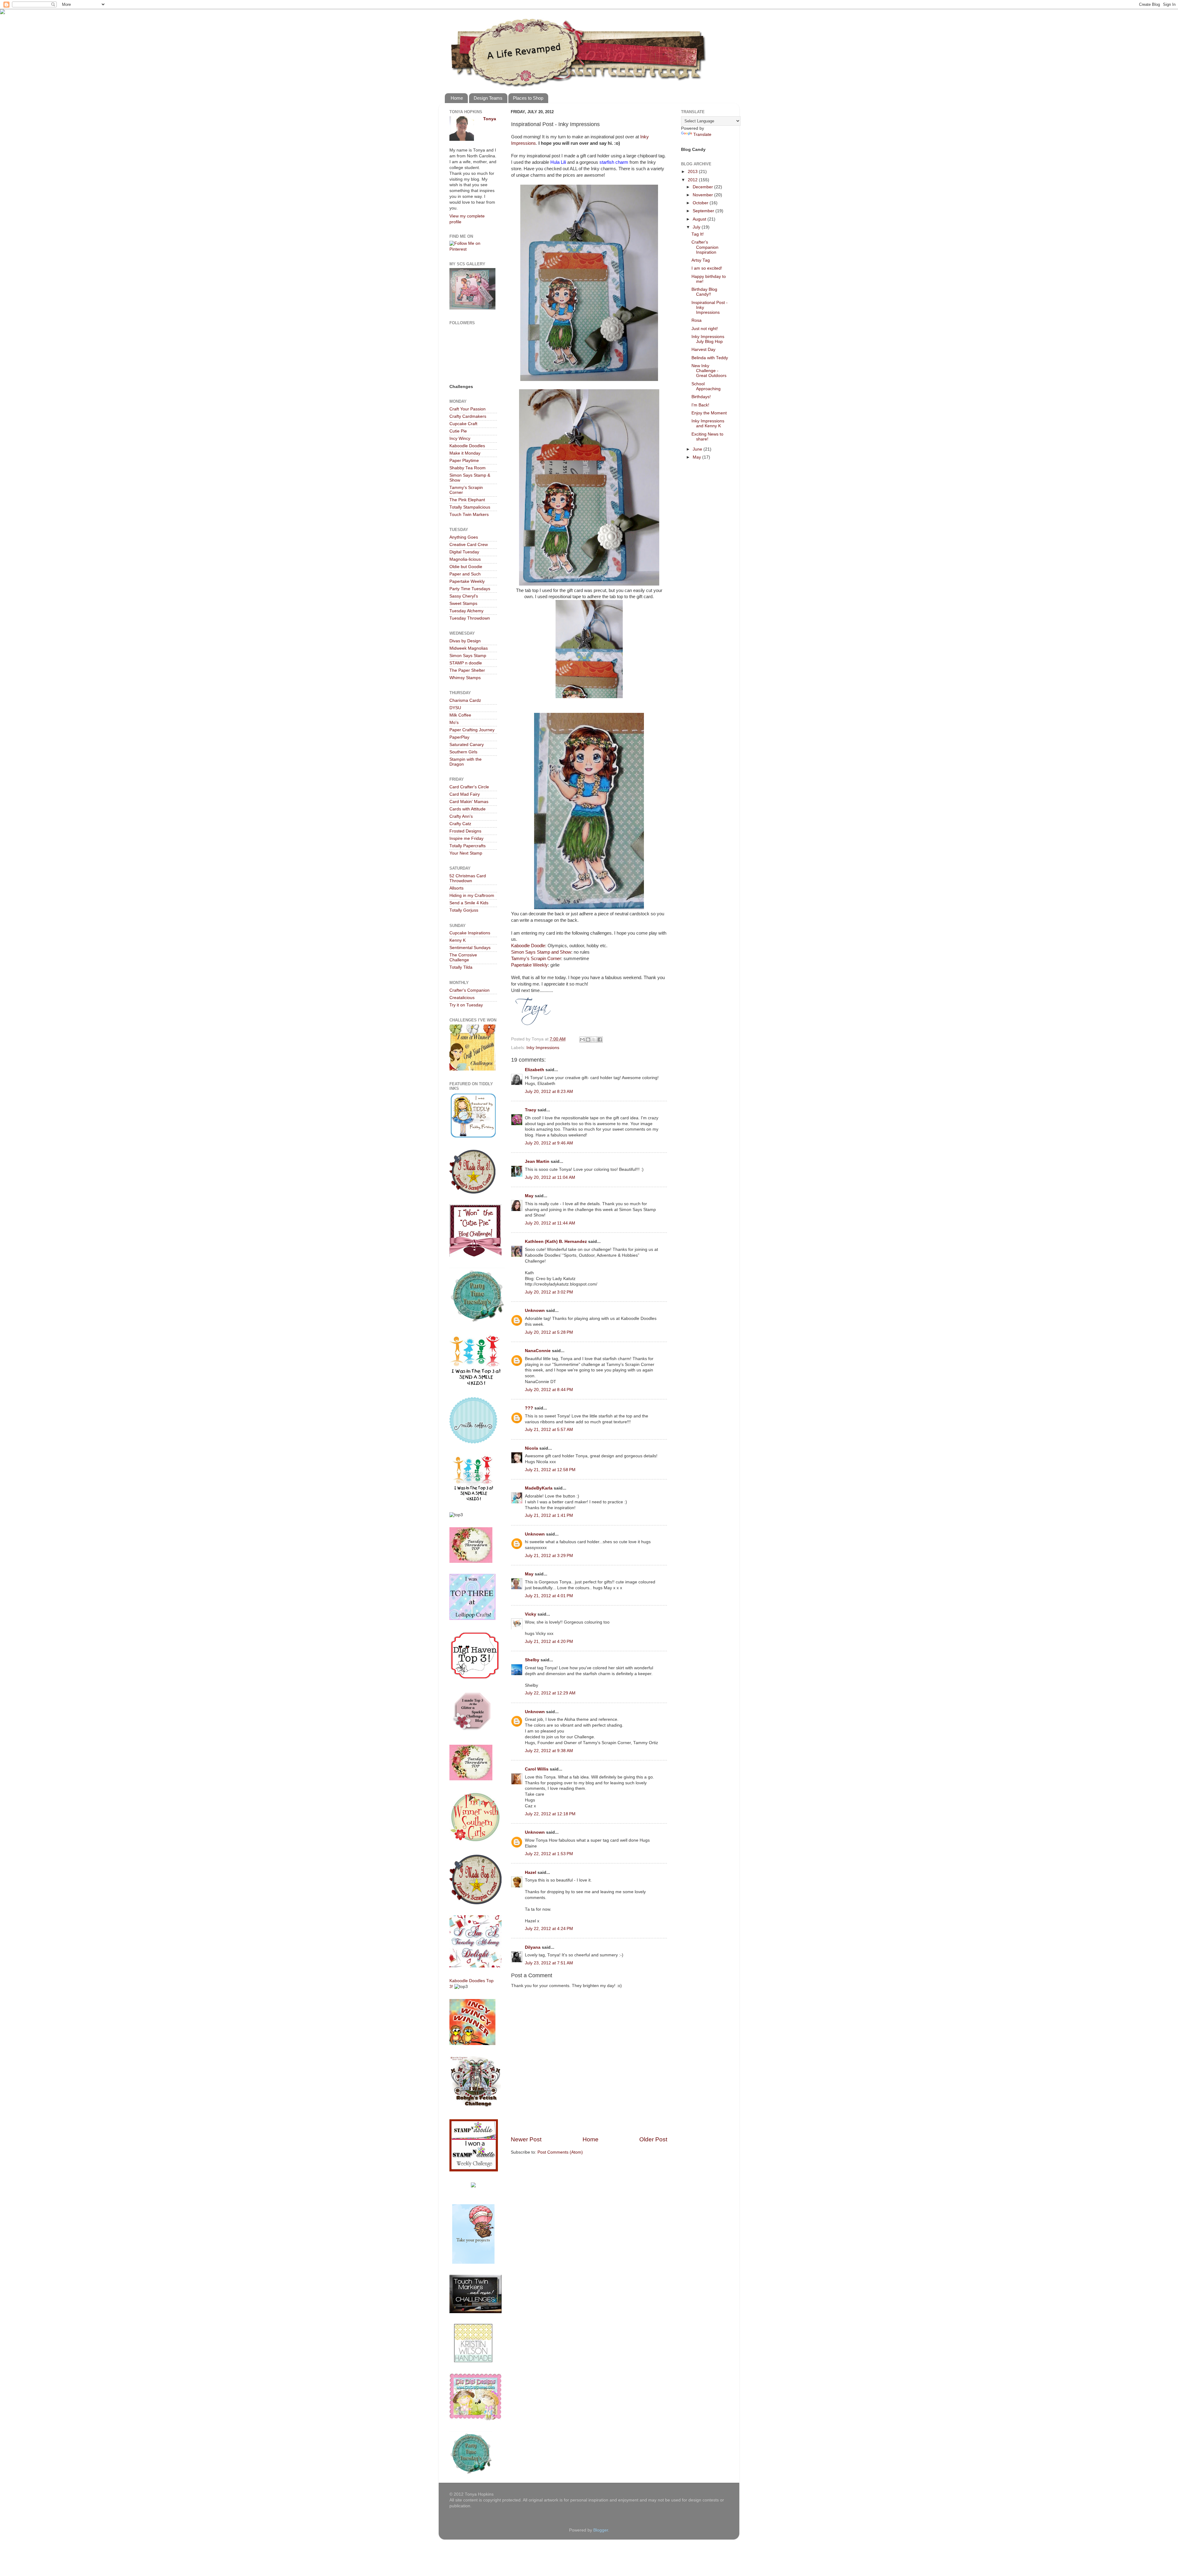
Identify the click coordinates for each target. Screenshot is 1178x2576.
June (698, 449)
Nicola (531, 1448)
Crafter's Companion (470, 990)
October (701, 203)
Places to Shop (528, 98)
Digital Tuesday (464, 552)
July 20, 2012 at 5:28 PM (549, 1332)
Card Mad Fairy (465, 794)
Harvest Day (703, 350)
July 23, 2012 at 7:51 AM (549, 1963)
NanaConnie (538, 1351)
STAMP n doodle (466, 663)
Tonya (490, 119)
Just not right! (705, 329)
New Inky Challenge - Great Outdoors (709, 371)
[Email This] (582, 1040)
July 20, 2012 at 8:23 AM (549, 1092)
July (697, 227)
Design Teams (488, 98)
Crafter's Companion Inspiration (705, 247)
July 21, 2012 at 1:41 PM (549, 1515)
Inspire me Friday (466, 838)
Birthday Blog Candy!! (704, 292)
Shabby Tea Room (468, 468)
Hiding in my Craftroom (472, 896)
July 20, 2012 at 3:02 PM (549, 1292)
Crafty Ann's (461, 816)
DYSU (455, 708)
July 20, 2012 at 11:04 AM (550, 1177)
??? (529, 1408)
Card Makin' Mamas (469, 802)
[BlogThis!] (588, 1040)
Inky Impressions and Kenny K (708, 423)
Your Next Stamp (466, 853)
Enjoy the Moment (709, 413)
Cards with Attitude (468, 809)
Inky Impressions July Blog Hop (708, 339)
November (703, 195)
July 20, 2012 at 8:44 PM (549, 1390)
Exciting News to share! (707, 437)
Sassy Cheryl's (464, 596)
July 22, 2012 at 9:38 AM (549, 1751)
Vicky (531, 1614)
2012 (693, 180)
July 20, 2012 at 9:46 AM (549, 1143)
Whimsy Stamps (465, 678)
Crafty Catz (460, 824)
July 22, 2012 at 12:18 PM (550, 1814)
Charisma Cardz (465, 700)
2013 (693, 172)
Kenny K (458, 940)
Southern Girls (463, 752)
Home (457, 98)
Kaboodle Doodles (467, 446)
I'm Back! (700, 405)
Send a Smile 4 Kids (469, 903)
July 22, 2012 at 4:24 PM (549, 1929)
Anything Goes (464, 537)
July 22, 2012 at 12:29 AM (550, 1693)
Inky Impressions (543, 1048)
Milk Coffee (460, 715)
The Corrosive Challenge (463, 957)
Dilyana (533, 1947)
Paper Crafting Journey (472, 730)
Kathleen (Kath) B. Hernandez (556, 1242)
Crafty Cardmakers (468, 416)
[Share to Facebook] (600, 1040)
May (529, 1196)
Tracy (531, 1110)
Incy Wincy (460, 438)
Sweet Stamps (463, 604)
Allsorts (456, 888)
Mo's (454, 723)
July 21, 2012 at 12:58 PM (550, 1470)
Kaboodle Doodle (528, 946)
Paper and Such (465, 574)
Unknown (535, 1311)
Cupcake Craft (463, 424)
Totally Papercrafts (468, 846)
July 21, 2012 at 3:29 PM (549, 1556)
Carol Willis (537, 1769)
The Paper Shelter (467, 670)
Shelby (532, 1660)
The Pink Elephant (467, 500)
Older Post (653, 2139)
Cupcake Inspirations (470, 933)
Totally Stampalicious (470, 507)
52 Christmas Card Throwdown (468, 878)
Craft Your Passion (468, 409)
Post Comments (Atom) (560, 2152)
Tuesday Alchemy (466, 611)
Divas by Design (465, 641)
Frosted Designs (465, 831)
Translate (702, 135)
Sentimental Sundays (470, 948)
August (700, 219)
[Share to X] (594, 1040)
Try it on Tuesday (466, 1005)
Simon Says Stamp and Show (541, 952)
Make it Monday (465, 453)
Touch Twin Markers (469, 515)
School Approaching (706, 386)
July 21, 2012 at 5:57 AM (549, 1430)
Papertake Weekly (529, 965)
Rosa (697, 320)
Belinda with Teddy (710, 358)
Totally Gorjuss (464, 910)
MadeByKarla (539, 1488)
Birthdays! (701, 397)
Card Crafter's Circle (469, 787)
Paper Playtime (464, 461)
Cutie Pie (458, 431)
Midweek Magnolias (469, 648)
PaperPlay (459, 737)
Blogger (601, 2530)
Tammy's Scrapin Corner (536, 959)
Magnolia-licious (465, 559)
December (703, 187)
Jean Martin (537, 1161)
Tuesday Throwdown (470, 618)
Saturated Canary (467, 745)
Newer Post (526, 2139)
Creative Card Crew (469, 545)
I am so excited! (707, 268)
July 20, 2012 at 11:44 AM (550, 1223)
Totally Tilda (461, 967)
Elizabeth (535, 1070)
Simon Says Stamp (468, 656)
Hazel (531, 1872)
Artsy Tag (701, 260)
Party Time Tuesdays (470, 589)
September (704, 211)
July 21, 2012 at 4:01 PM (549, 1596)
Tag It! (698, 234)
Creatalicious (462, 998)
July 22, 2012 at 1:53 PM (549, 1854)
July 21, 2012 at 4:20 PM (549, 1642)
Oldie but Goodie (466, 567)
